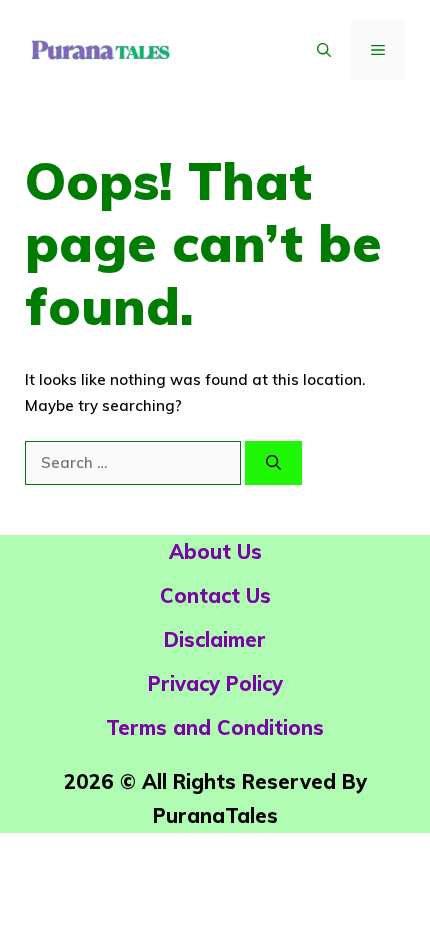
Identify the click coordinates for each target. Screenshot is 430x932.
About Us (215, 551)
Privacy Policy (215, 683)
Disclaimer (215, 639)
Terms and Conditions (215, 727)
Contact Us (215, 595)
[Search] (273, 463)
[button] (324, 50)
